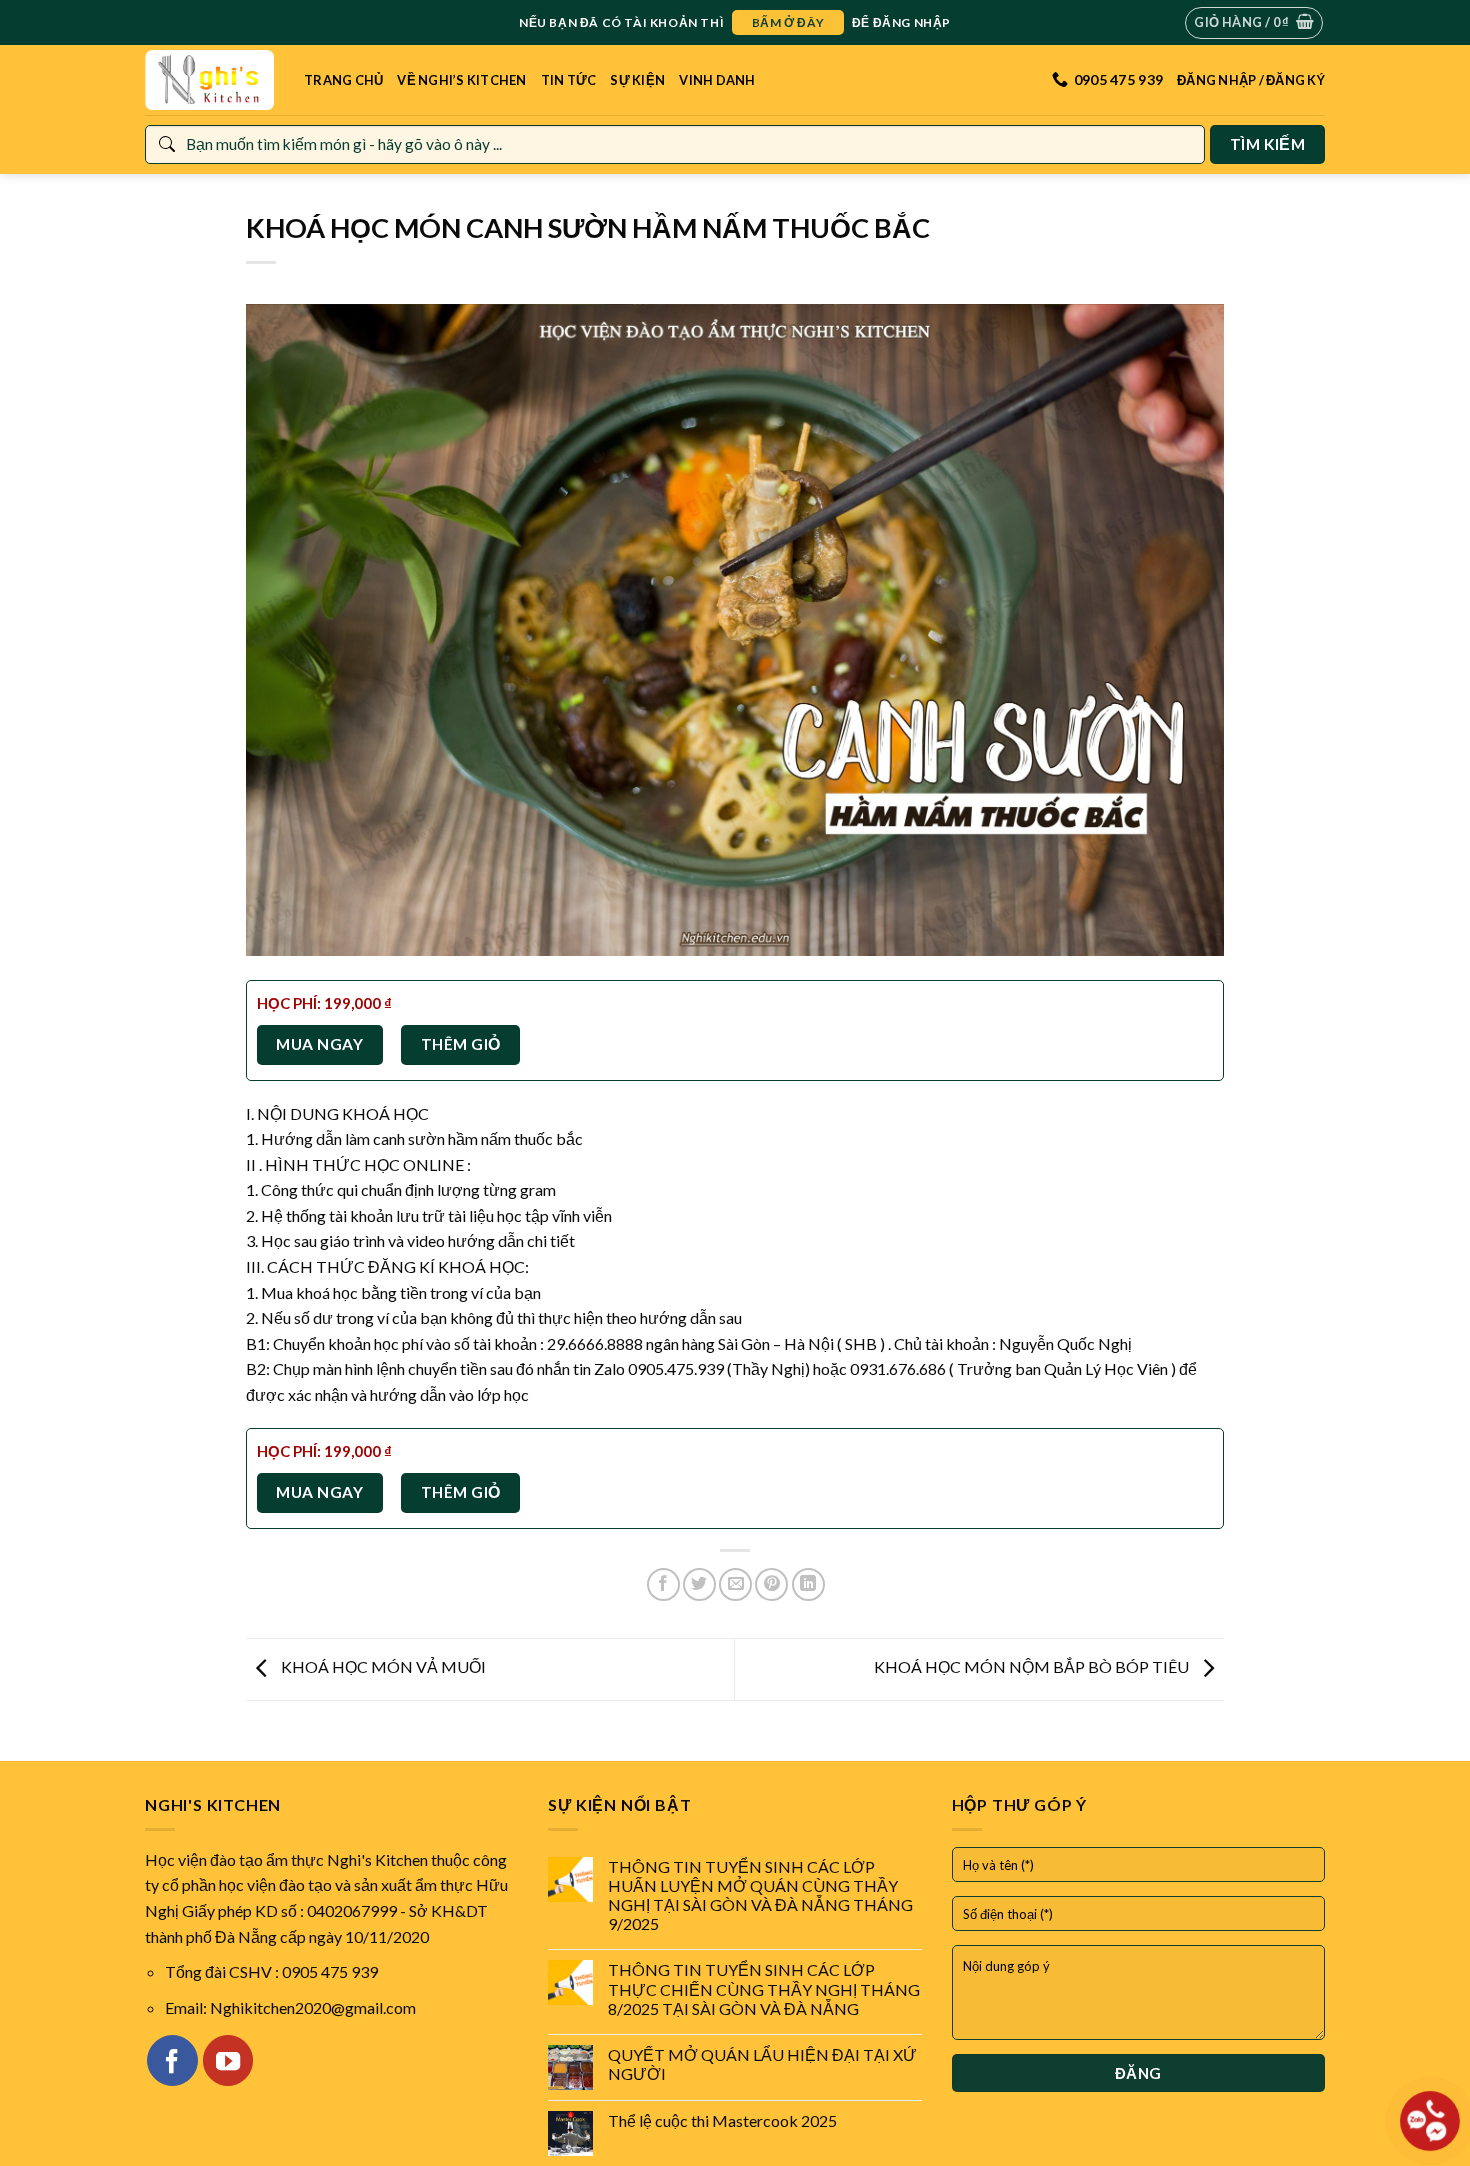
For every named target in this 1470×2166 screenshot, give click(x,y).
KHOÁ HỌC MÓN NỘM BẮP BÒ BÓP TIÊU (1033, 1666)
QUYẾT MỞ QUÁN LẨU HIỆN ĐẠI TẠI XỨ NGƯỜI (762, 2064)
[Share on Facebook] (663, 1584)
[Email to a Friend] (735, 1584)
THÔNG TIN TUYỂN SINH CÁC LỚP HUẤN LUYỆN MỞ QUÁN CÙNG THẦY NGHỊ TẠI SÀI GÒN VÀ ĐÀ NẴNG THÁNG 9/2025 (760, 1895)
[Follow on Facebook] (172, 2060)
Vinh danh (717, 80)
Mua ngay (319, 1044)
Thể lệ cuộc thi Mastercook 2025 (722, 2120)
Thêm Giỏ (461, 1044)
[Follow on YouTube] (228, 2060)
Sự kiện (637, 80)
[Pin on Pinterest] (771, 1584)
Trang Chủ (343, 80)
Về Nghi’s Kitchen (461, 80)
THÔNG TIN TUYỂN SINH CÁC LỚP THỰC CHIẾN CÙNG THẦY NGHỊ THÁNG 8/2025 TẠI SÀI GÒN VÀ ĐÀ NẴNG (764, 1988)
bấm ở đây (788, 22)
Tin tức (569, 80)
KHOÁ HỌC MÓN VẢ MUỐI (382, 1666)
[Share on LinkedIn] (808, 1584)
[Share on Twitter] (699, 1584)
